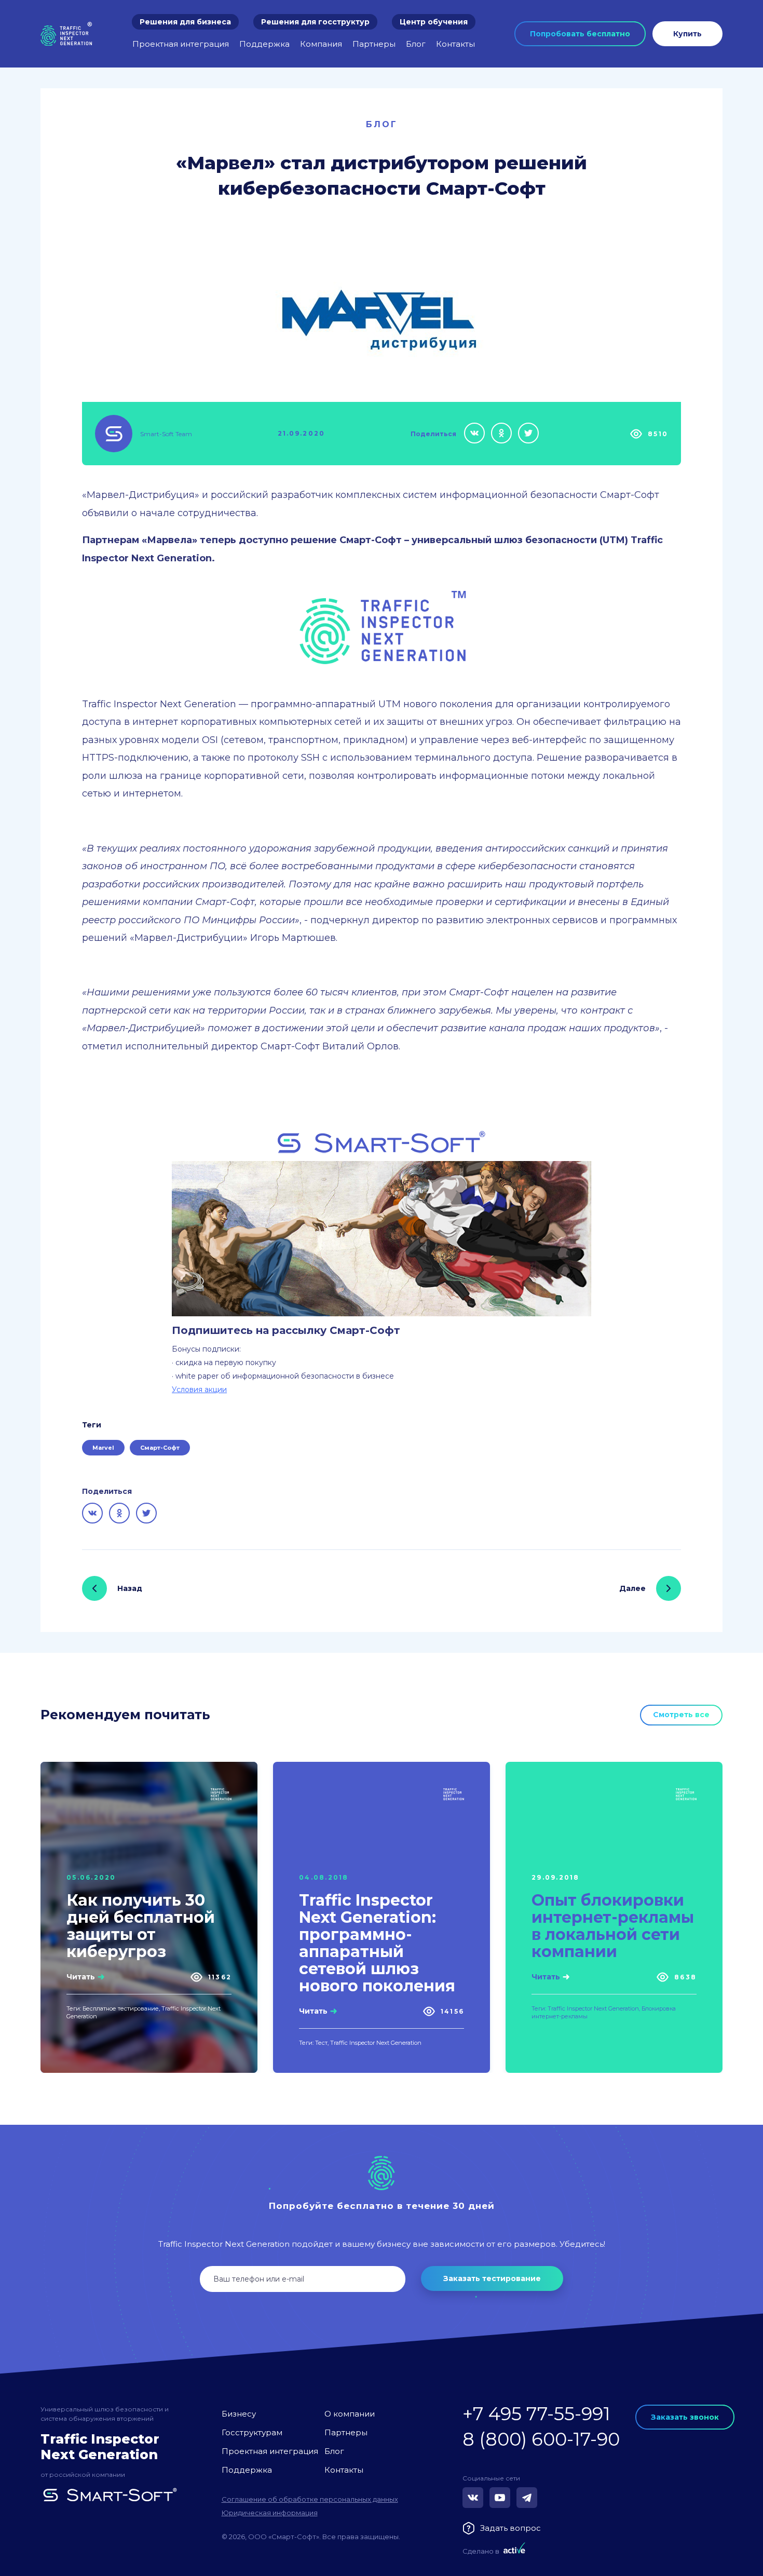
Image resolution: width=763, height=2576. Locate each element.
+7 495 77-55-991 (536, 2414)
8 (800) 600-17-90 (541, 2439)
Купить (687, 34)
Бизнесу (239, 2414)
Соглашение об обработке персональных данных (310, 2499)
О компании (350, 2414)
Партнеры (374, 44)
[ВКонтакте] (474, 433)
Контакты (455, 44)
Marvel (103, 1448)
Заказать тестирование (492, 2278)
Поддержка (264, 44)
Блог (416, 44)
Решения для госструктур (315, 22)
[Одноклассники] (501, 433)
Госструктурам (252, 2432)
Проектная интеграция (181, 44)
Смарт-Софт (160, 1448)
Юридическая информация (270, 2513)
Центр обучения (434, 22)
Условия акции (199, 1390)
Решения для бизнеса (185, 22)
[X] (528, 433)
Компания (321, 44)
